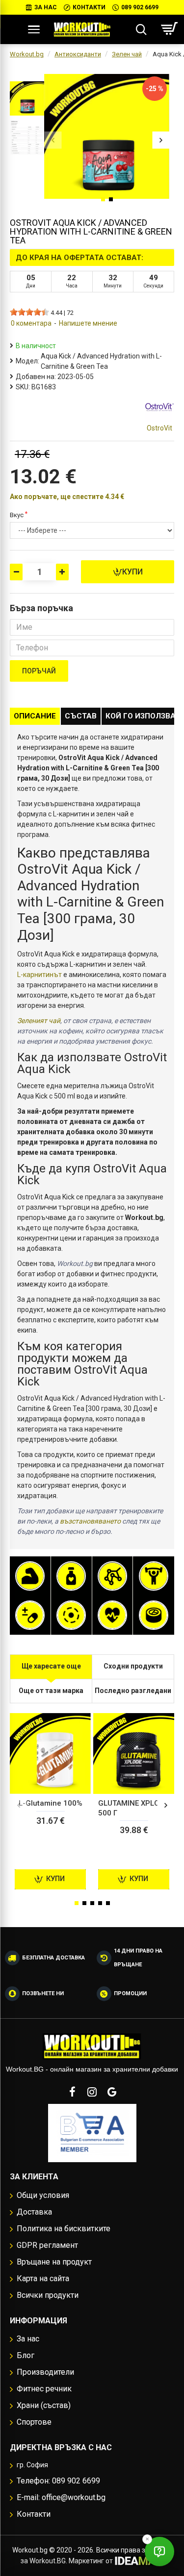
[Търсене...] (141, 29)
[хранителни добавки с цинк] (154, 1615)
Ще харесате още (51, 1666)
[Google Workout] (112, 2092)
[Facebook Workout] (73, 2092)
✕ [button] (147, 2539)
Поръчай (39, 671)
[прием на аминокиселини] (112, 1576)
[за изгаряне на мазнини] (71, 1576)
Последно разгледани (133, 1691)
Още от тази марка (51, 1691)
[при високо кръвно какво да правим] (112, 1615)
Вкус (17, 515)
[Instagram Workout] (92, 2092)
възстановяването (90, 1521)
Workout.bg (27, 54)
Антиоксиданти (78, 54)
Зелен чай (127, 54)
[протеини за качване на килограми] (30, 1576)
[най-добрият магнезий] (71, 1615)
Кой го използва (141, 716)
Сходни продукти (133, 1666)
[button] (53, 140)
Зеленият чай (39, 1021)
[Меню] (34, 29)
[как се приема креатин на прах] (154, 1576)
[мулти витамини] (30, 1615)
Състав (81, 716)
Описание (35, 716)
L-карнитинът (39, 975)
